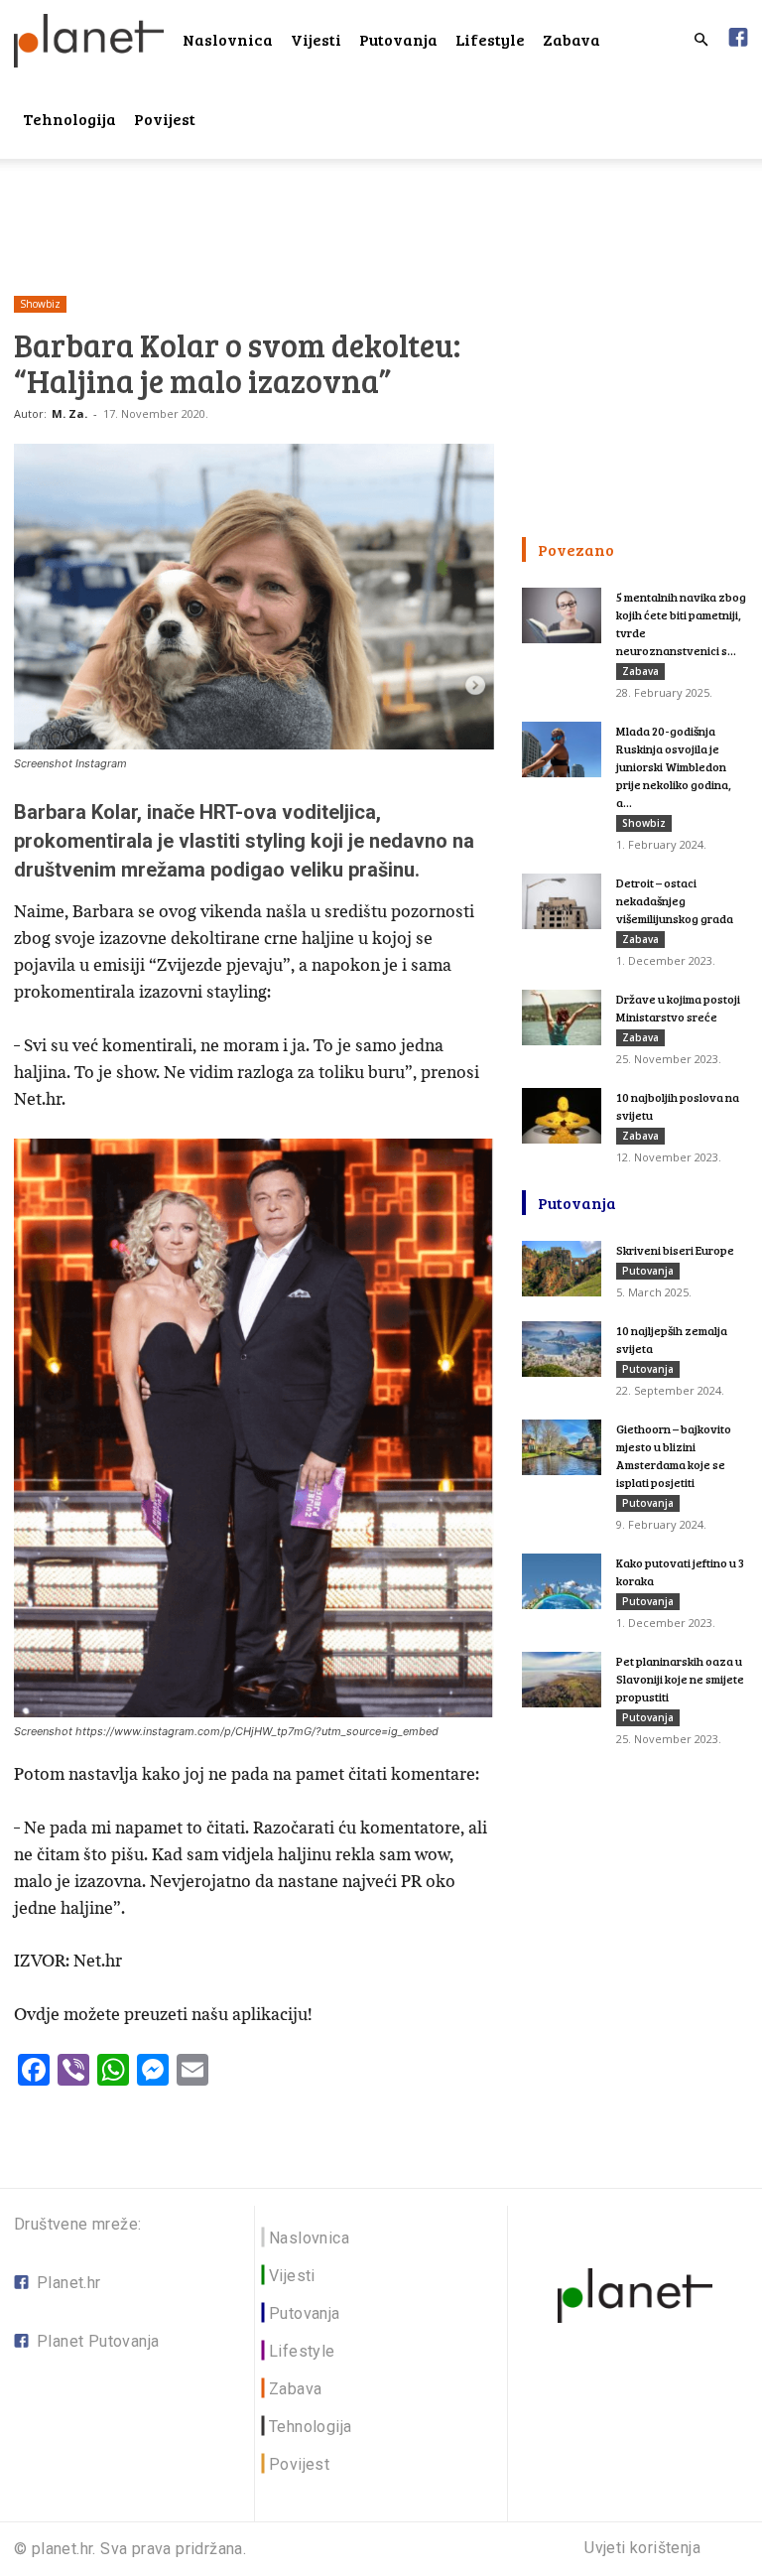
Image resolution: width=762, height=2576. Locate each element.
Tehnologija (69, 119)
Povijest (165, 119)
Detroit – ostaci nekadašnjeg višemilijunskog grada (675, 900)
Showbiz (40, 304)
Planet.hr (69, 2283)
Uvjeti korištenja (642, 2548)
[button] (700, 40)
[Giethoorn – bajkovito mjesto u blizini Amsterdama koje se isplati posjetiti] (562, 1447)
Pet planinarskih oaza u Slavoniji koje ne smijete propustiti (680, 1679)
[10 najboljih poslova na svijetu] (562, 1116)
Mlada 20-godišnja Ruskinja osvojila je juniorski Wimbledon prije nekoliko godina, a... (674, 766)
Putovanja (398, 39)
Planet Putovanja (98, 2341)
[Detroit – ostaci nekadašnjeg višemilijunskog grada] (562, 901)
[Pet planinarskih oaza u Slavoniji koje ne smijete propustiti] (562, 1680)
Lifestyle (490, 39)
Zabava (571, 39)
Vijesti (316, 39)
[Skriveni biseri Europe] (562, 1269)
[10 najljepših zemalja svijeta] (562, 1349)
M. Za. (69, 413)
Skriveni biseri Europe (675, 1250)
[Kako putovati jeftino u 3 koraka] (562, 1581)
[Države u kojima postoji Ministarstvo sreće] (562, 1017)
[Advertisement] (381, 203)
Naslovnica (228, 39)
